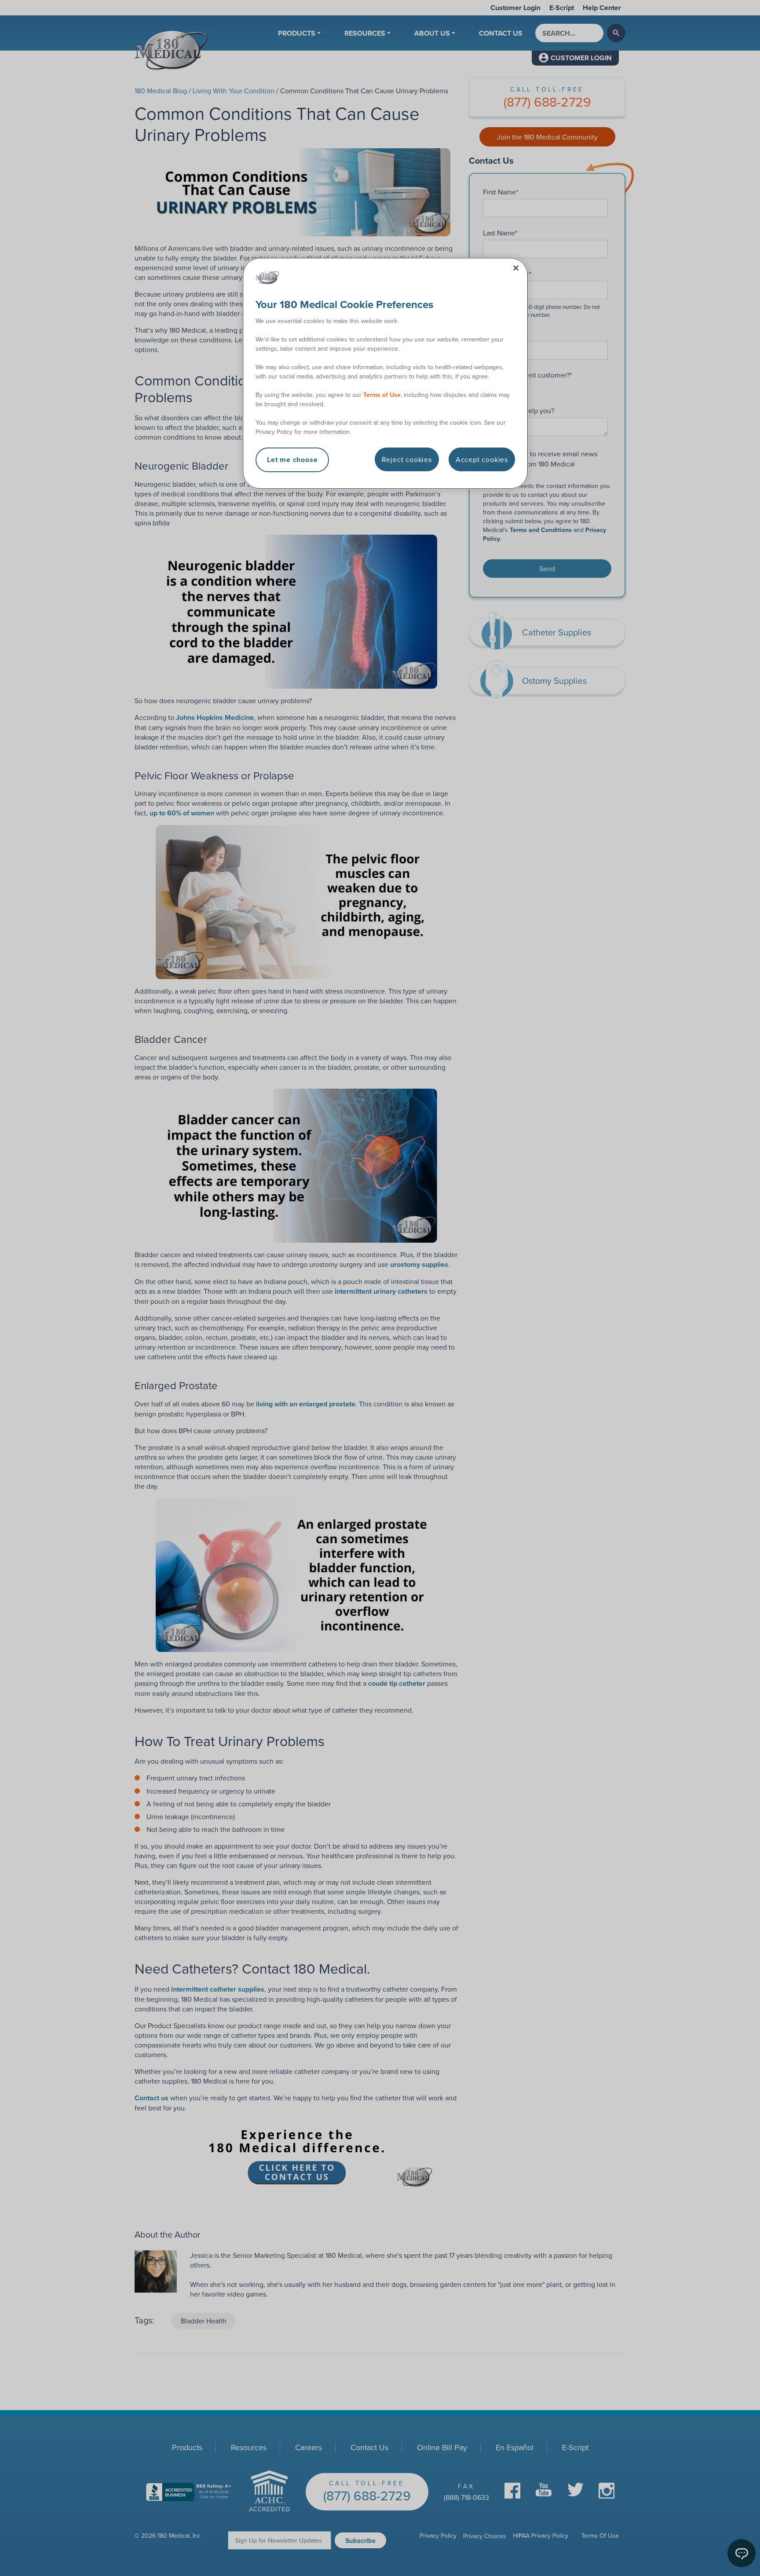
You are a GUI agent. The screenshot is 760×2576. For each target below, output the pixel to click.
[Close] (516, 268)
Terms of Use (382, 395)
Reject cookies (407, 459)
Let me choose (292, 460)
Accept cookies (482, 459)
